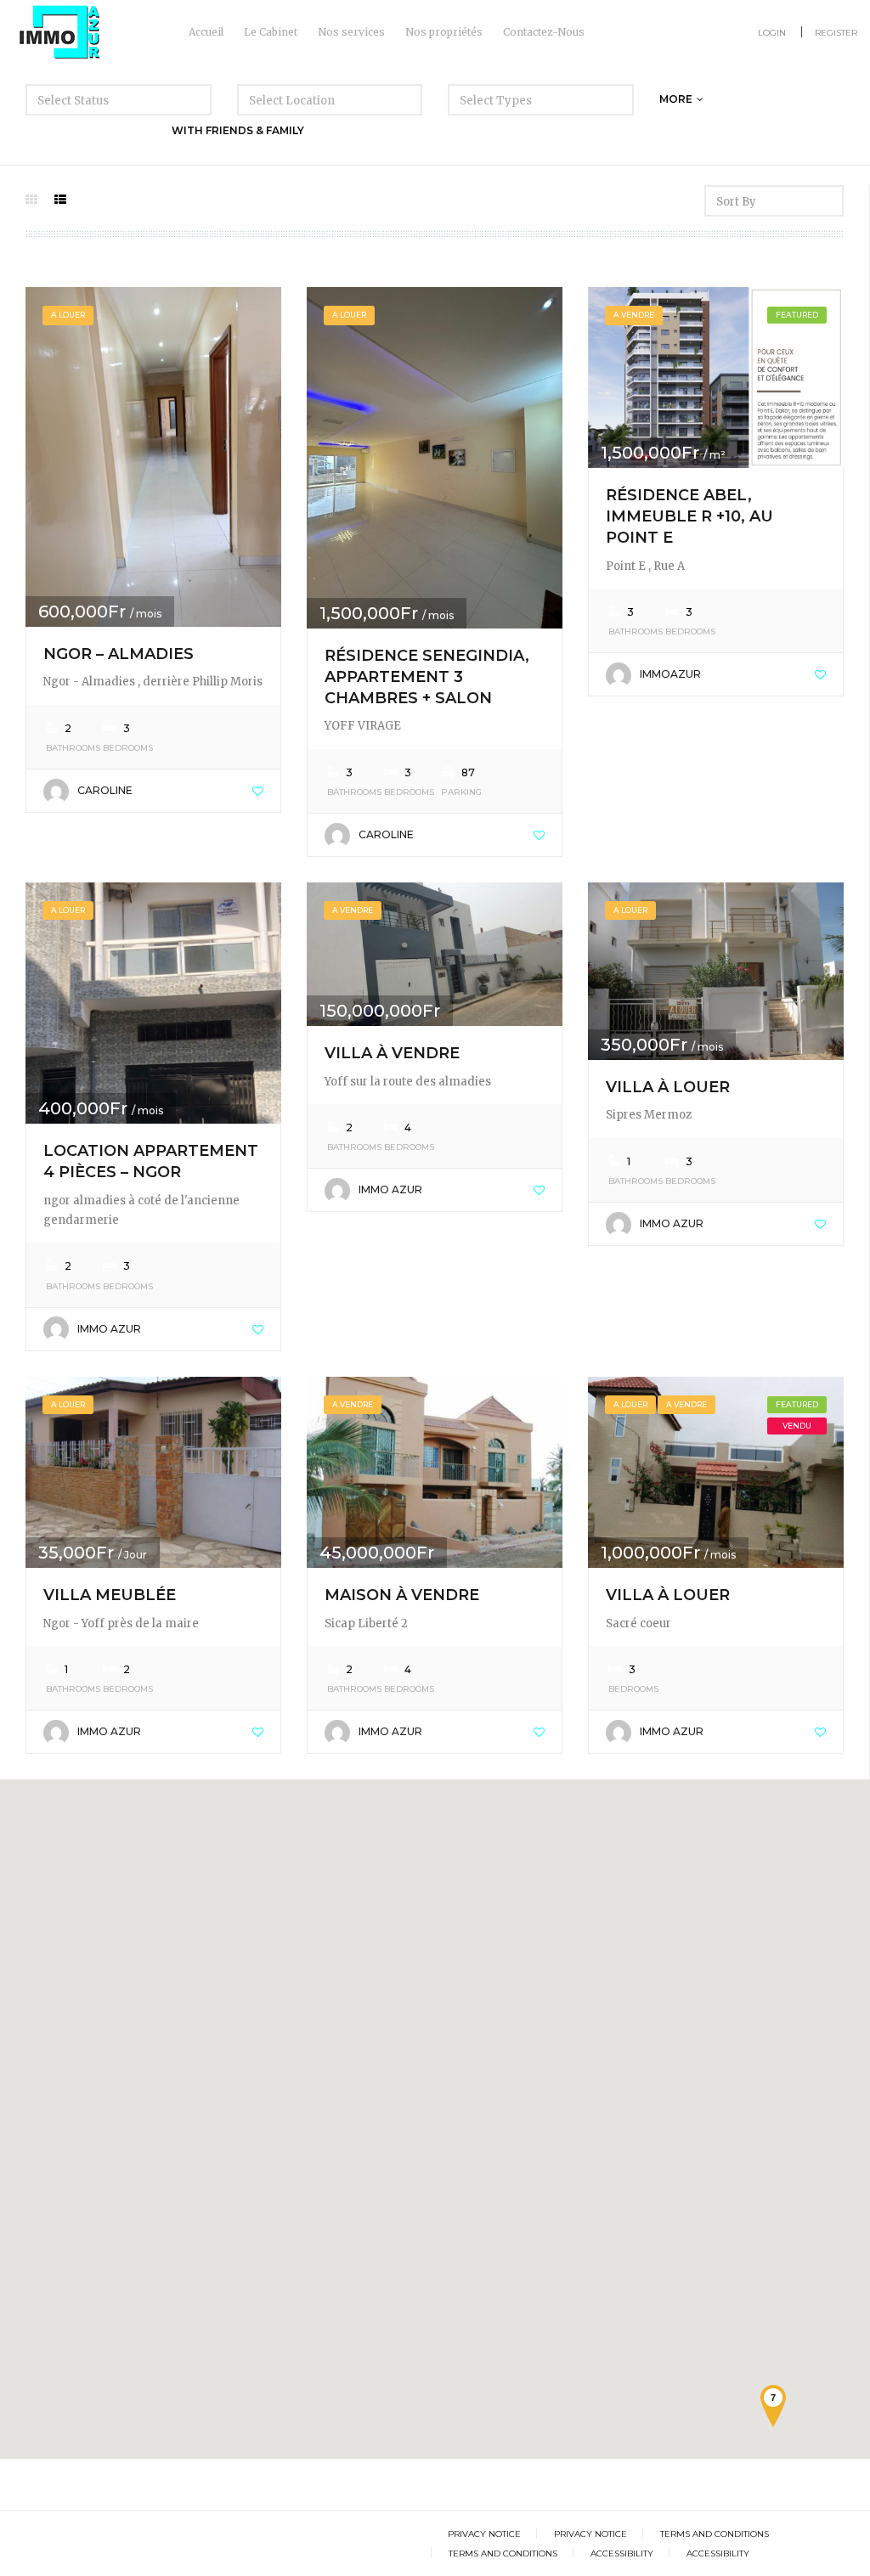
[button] (98, 1808)
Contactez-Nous (544, 32)
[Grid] (31, 200)
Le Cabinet (271, 32)
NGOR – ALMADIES (119, 654)
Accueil (206, 32)
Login (772, 33)
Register (836, 33)
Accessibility (622, 2553)
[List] (60, 200)
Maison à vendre (402, 1595)
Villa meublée (110, 1595)
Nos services (351, 32)
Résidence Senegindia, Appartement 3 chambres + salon (427, 677)
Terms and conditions (715, 2534)
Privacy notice (484, 2534)
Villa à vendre (392, 1053)
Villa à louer (668, 1087)
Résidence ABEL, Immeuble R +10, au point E (689, 516)
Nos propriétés (444, 32)
